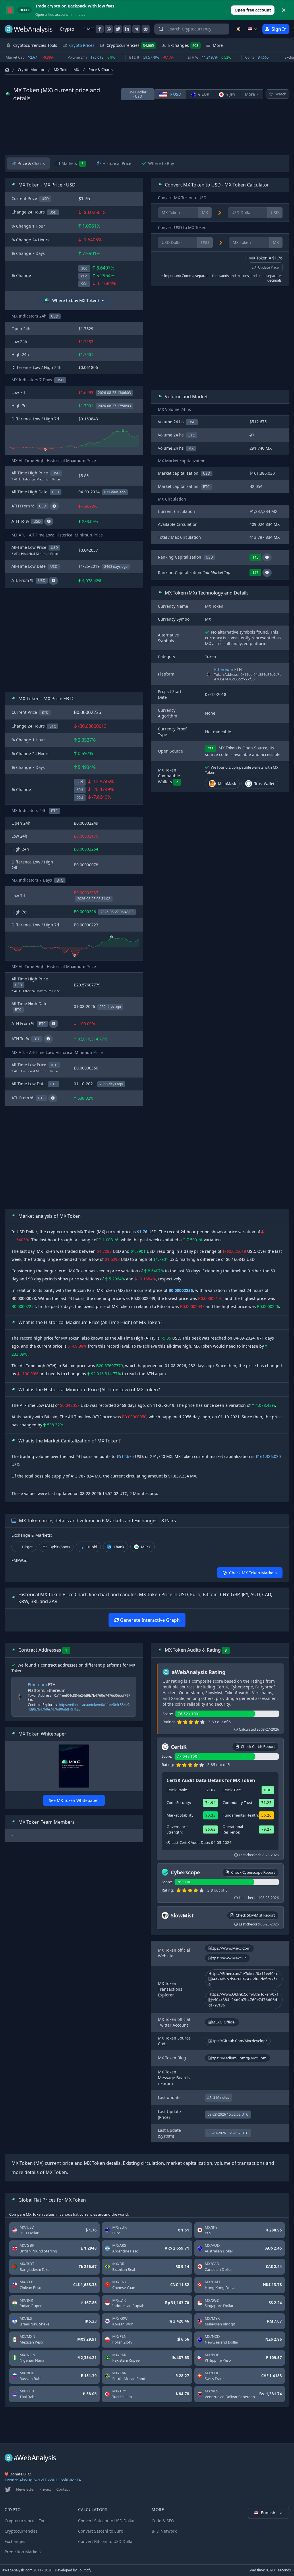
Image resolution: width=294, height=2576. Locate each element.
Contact (63, 2489)
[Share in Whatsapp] (109, 29)
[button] (267, 557)
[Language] (253, 29)
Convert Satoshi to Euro (101, 2531)
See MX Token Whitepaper (74, 1800)
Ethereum (224, 669)
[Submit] (161, 30)
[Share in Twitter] (118, 29)
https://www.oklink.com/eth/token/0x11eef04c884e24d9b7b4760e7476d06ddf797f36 (244, 2000)
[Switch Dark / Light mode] (238, 29)
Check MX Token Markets (253, 1573)
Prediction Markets (23, 2552)
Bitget (27, 1547)
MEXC (146, 1547)
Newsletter (25, 2489)
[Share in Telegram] (136, 29)
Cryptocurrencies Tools (27, 2521)
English (269, 2513)
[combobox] (192, 29)
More (250, 94)
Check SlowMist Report (255, 1915)
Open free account (253, 10)
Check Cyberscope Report (253, 1872)
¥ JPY (230, 94)
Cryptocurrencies (130, 45)
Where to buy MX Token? (76, 300)
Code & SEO (163, 2521)
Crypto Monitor (31, 70)
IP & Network (164, 2531)
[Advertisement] (147, 129)
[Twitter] (8, 2490)
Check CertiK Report (258, 1746)
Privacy (46, 2489)
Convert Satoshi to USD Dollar (107, 2521)
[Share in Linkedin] (127, 29)
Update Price (268, 267)
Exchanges (183, 45)
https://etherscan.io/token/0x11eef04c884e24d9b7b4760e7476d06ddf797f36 (79, 1707)
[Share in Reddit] (146, 29)
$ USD (175, 94)
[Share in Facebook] (100, 29)
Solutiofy (84, 2570)
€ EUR (203, 94)
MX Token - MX (66, 70)
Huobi (92, 1547)
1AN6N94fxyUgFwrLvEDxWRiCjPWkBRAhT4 (43, 2480)
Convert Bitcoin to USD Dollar (106, 2541)
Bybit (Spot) (60, 1547)
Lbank (119, 1547)
